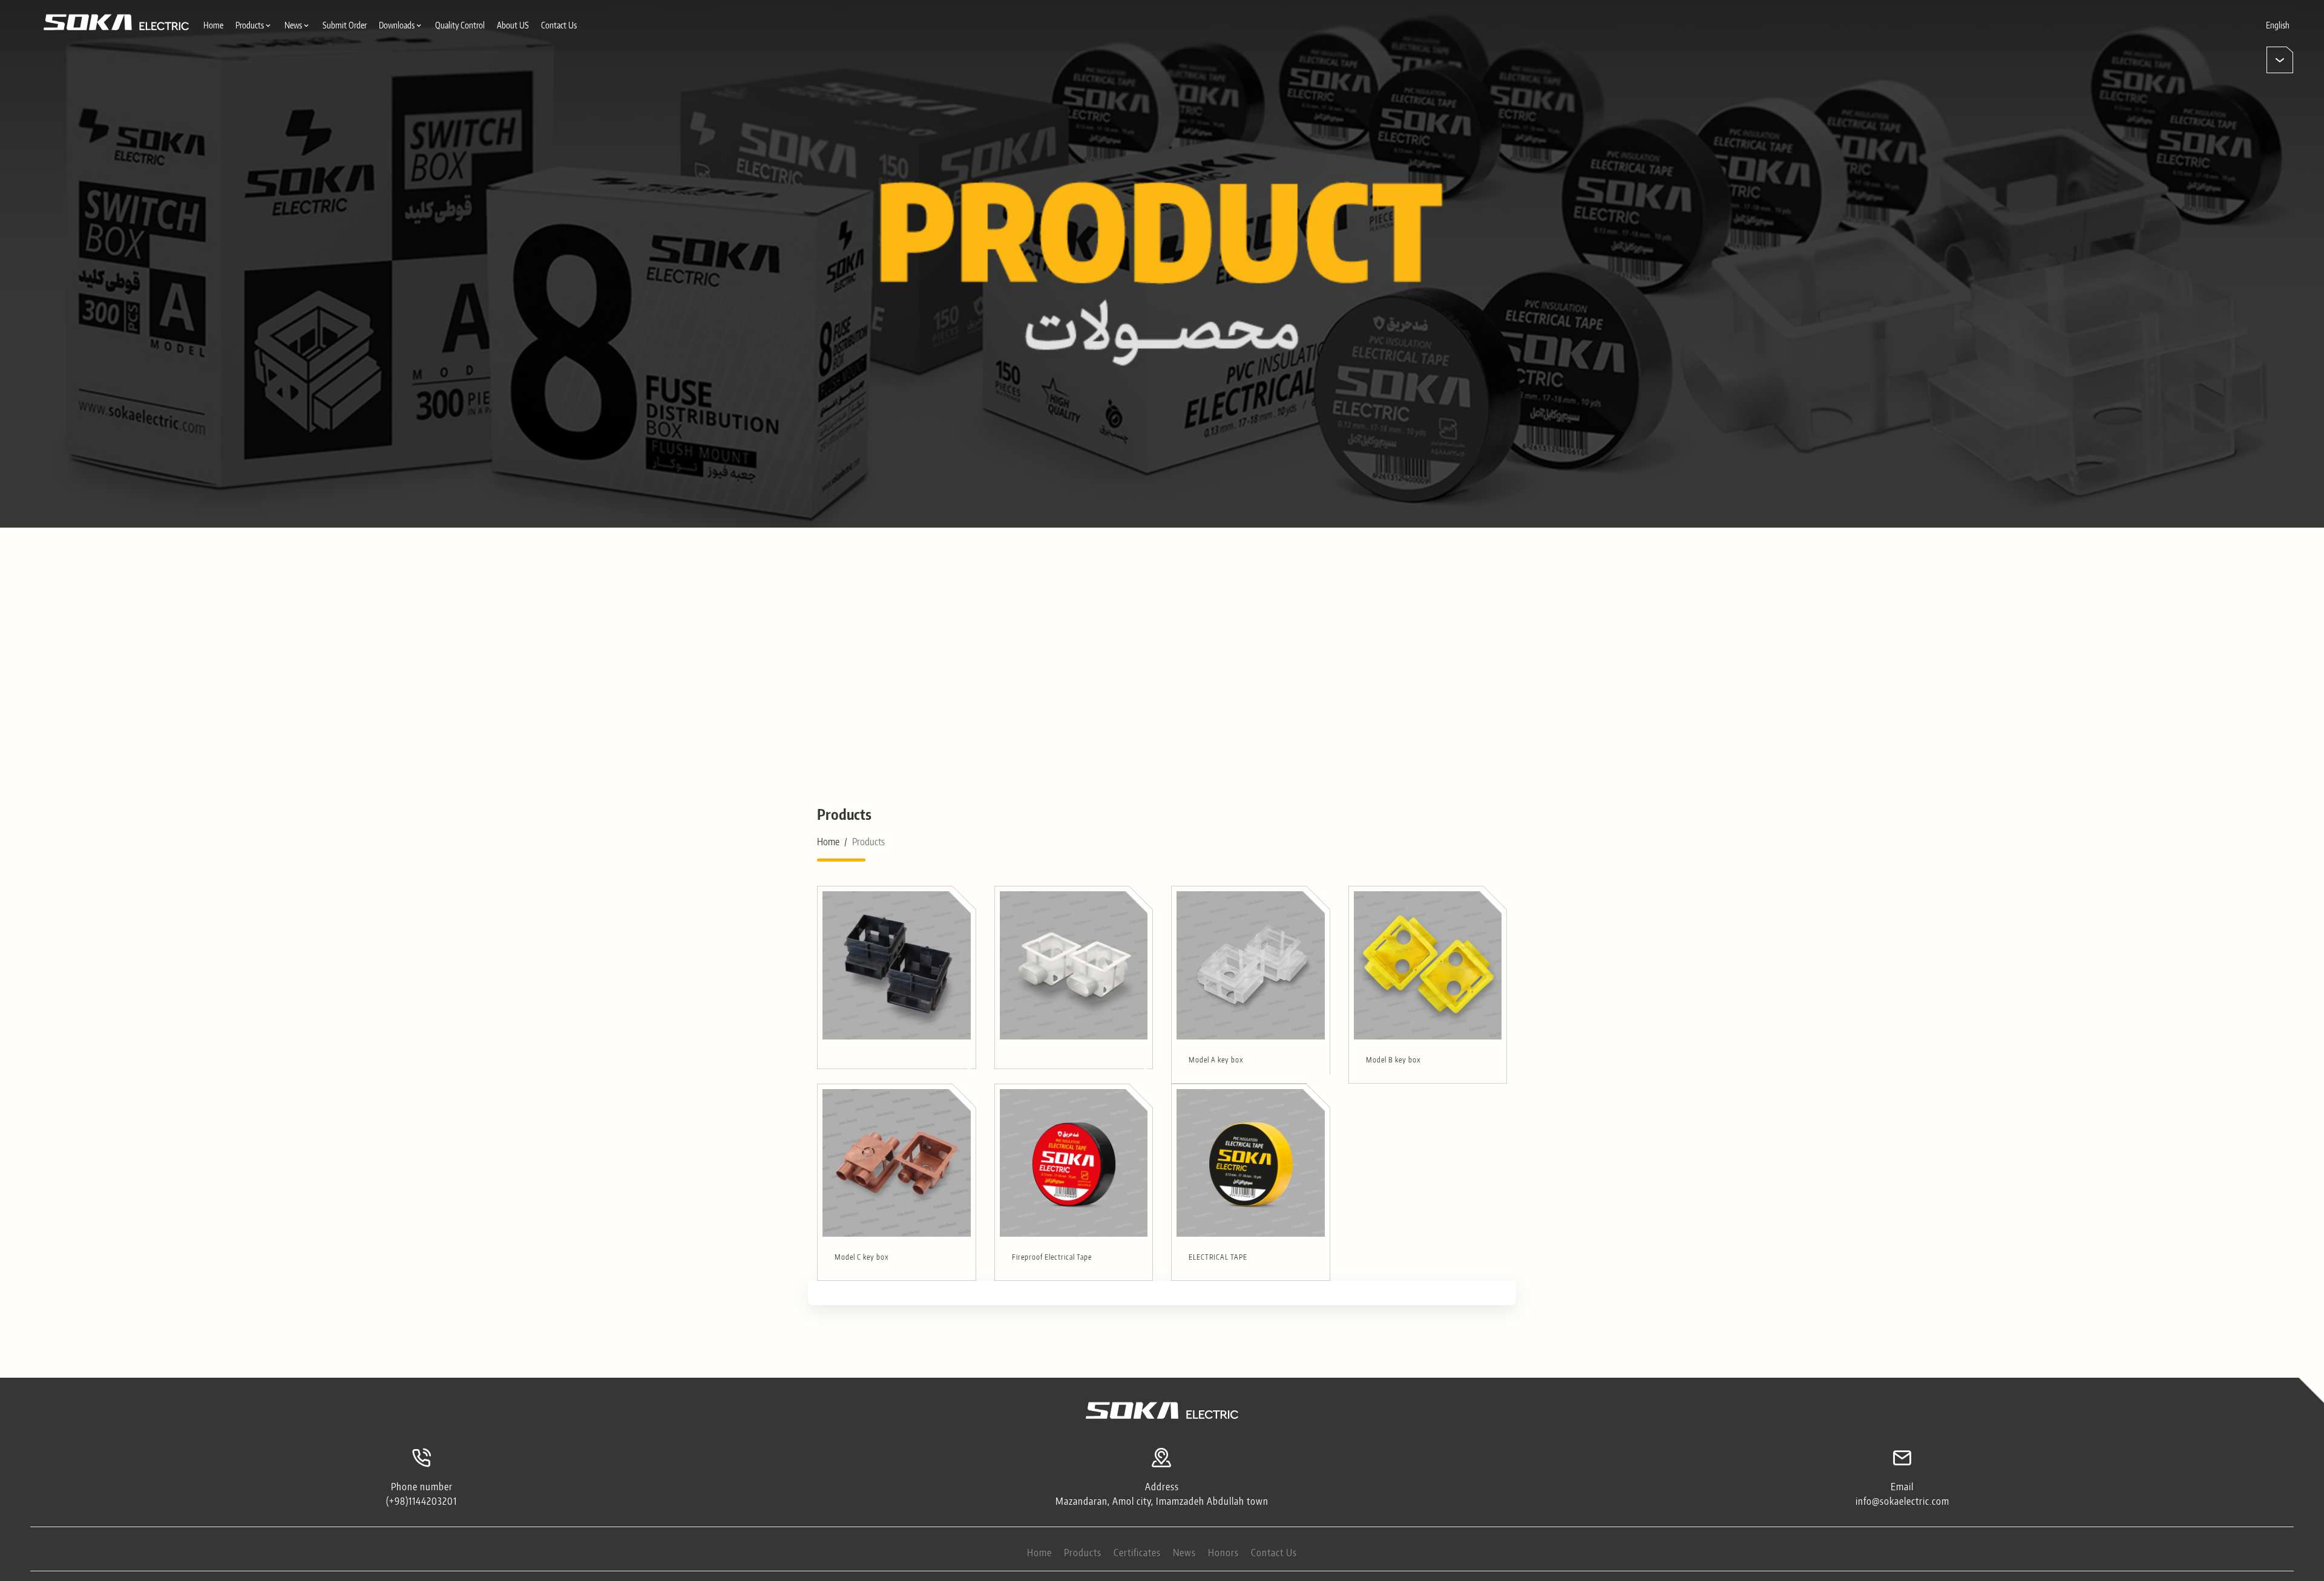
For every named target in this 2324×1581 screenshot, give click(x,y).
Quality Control (460, 25)
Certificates (1137, 1553)
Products (1083, 1553)
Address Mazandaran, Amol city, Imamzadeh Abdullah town (1162, 1494)
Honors (1223, 1553)
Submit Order (345, 25)
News (1184, 1553)
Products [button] (250, 25)
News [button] (293, 25)
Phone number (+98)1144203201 (422, 1494)
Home (213, 25)
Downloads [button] (397, 25)
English (2278, 25)
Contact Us (559, 25)
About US (513, 25)
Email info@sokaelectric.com (1902, 1494)
